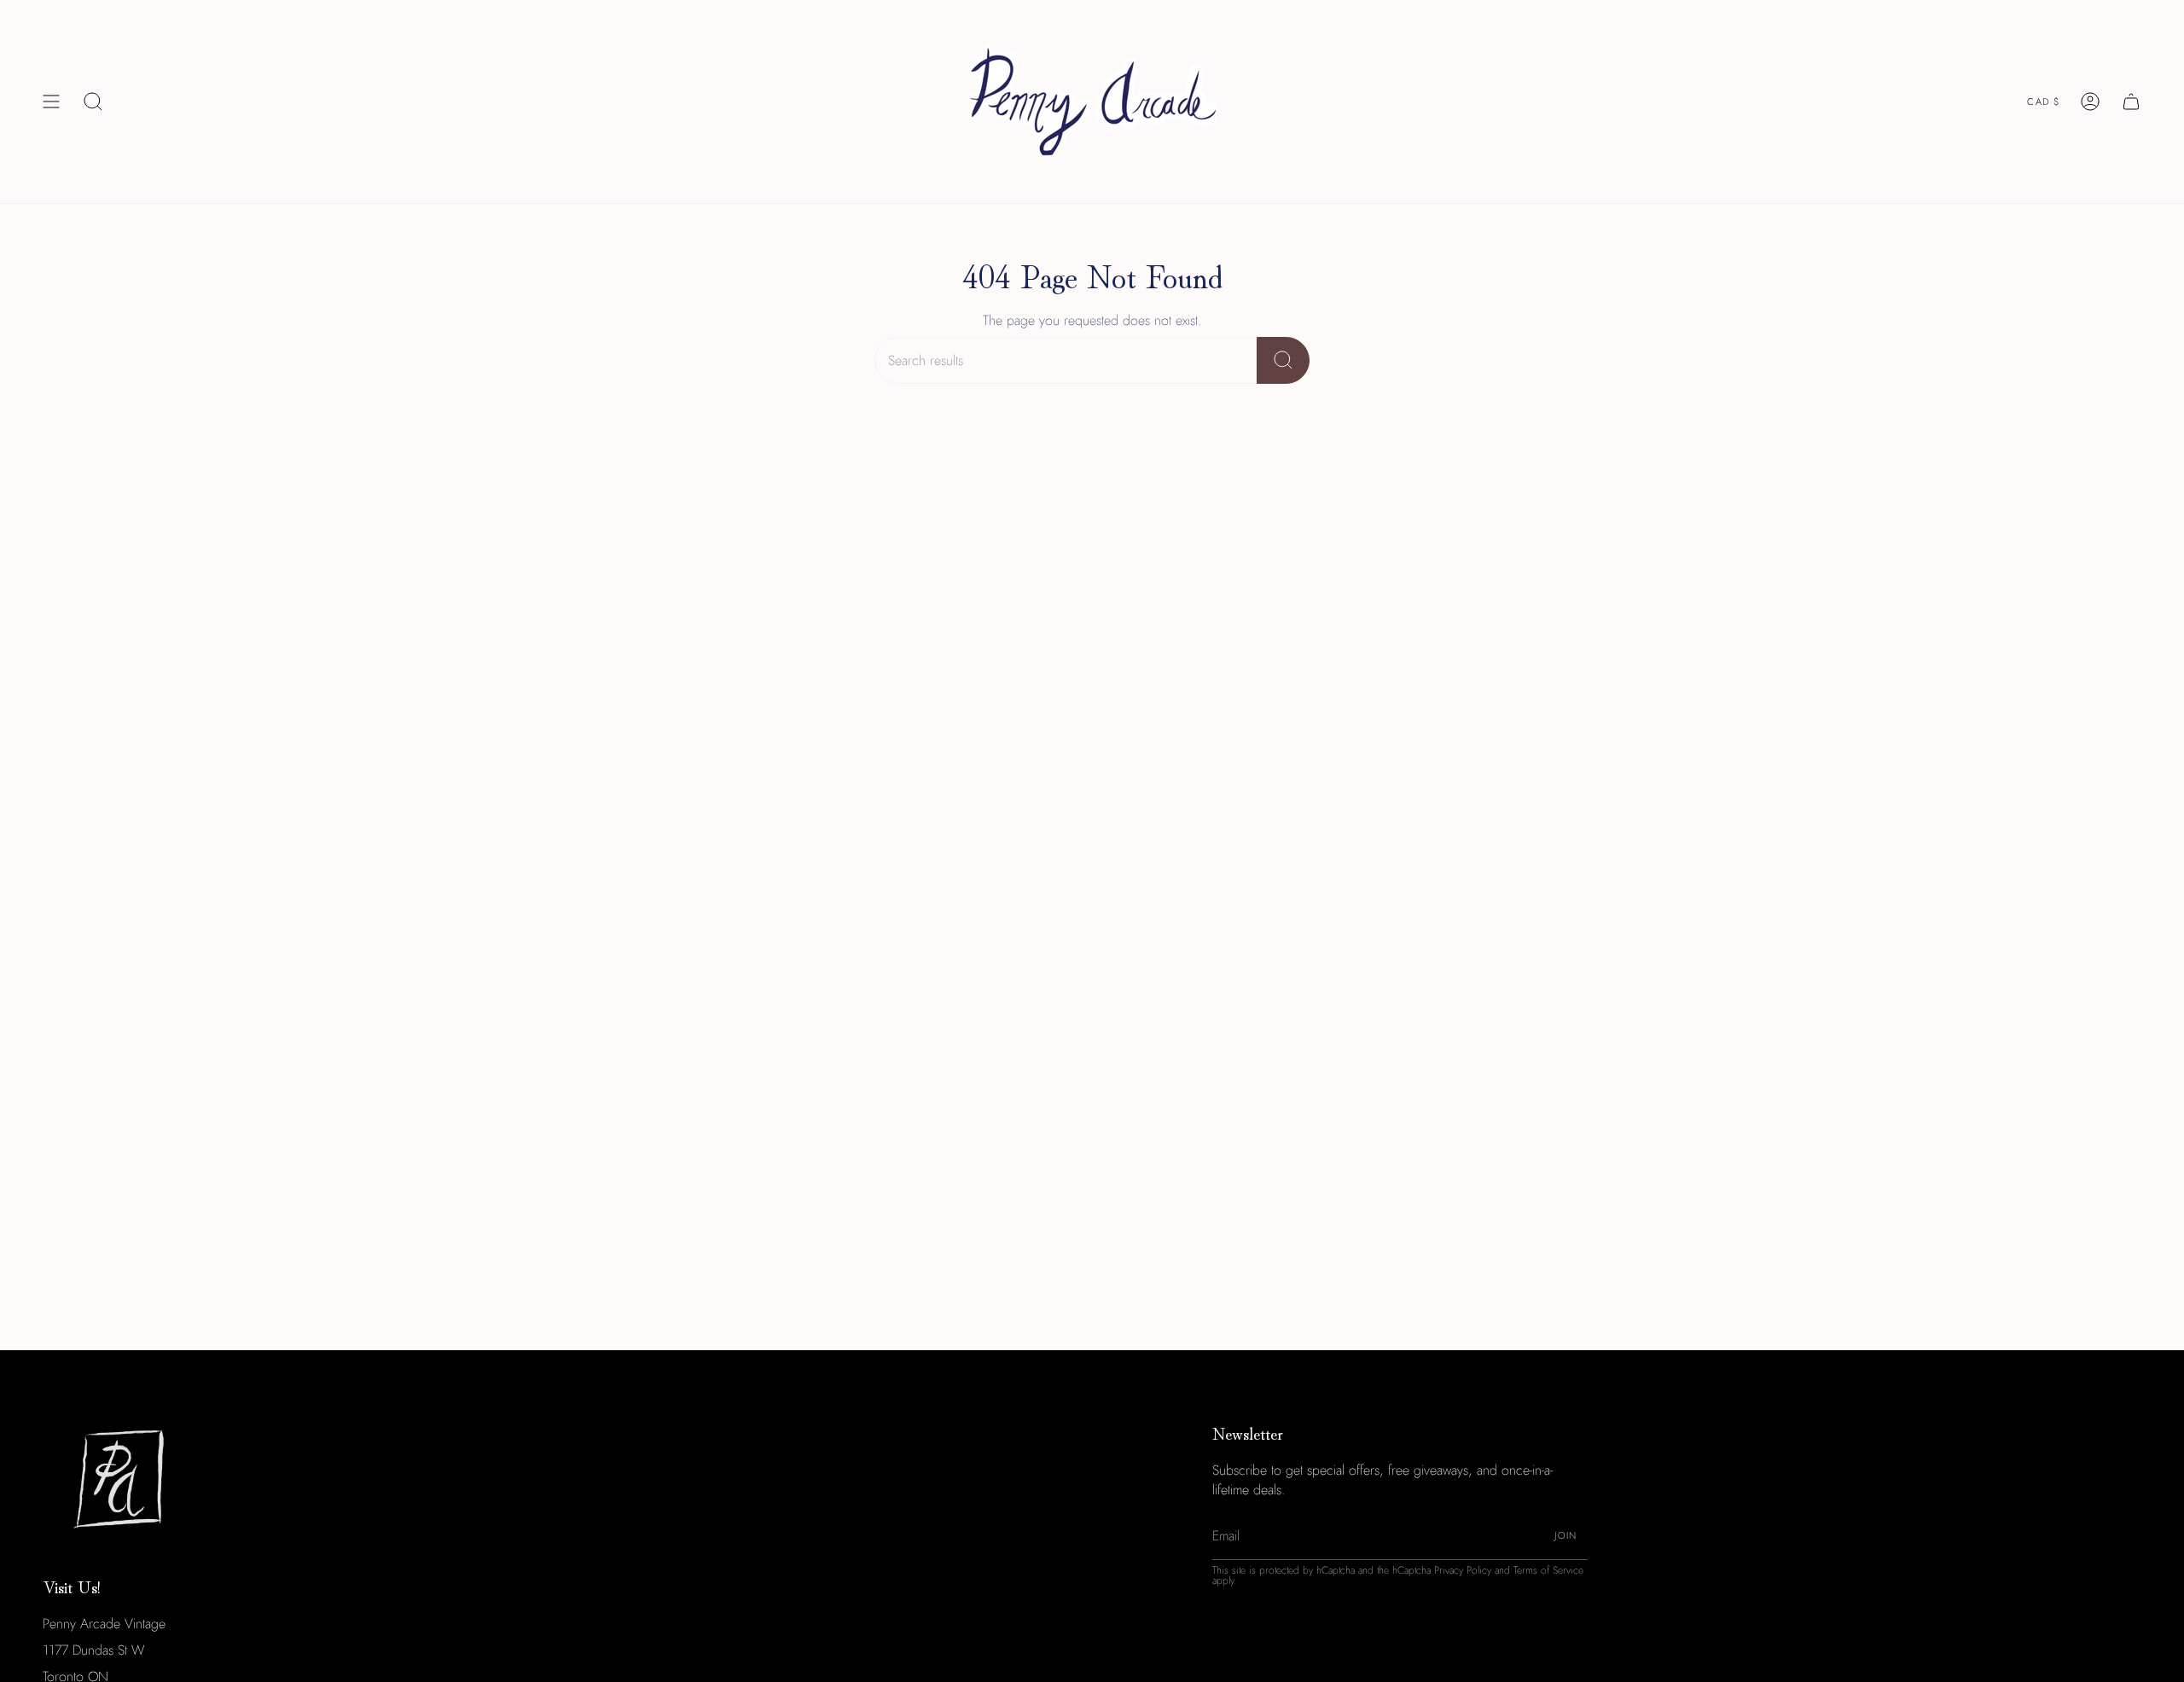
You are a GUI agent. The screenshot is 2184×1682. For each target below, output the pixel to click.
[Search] (1283, 360)
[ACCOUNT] (2090, 101)
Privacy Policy (1463, 1570)
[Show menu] (51, 101)
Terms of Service (1548, 1570)
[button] (93, 101)
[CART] (2131, 101)
